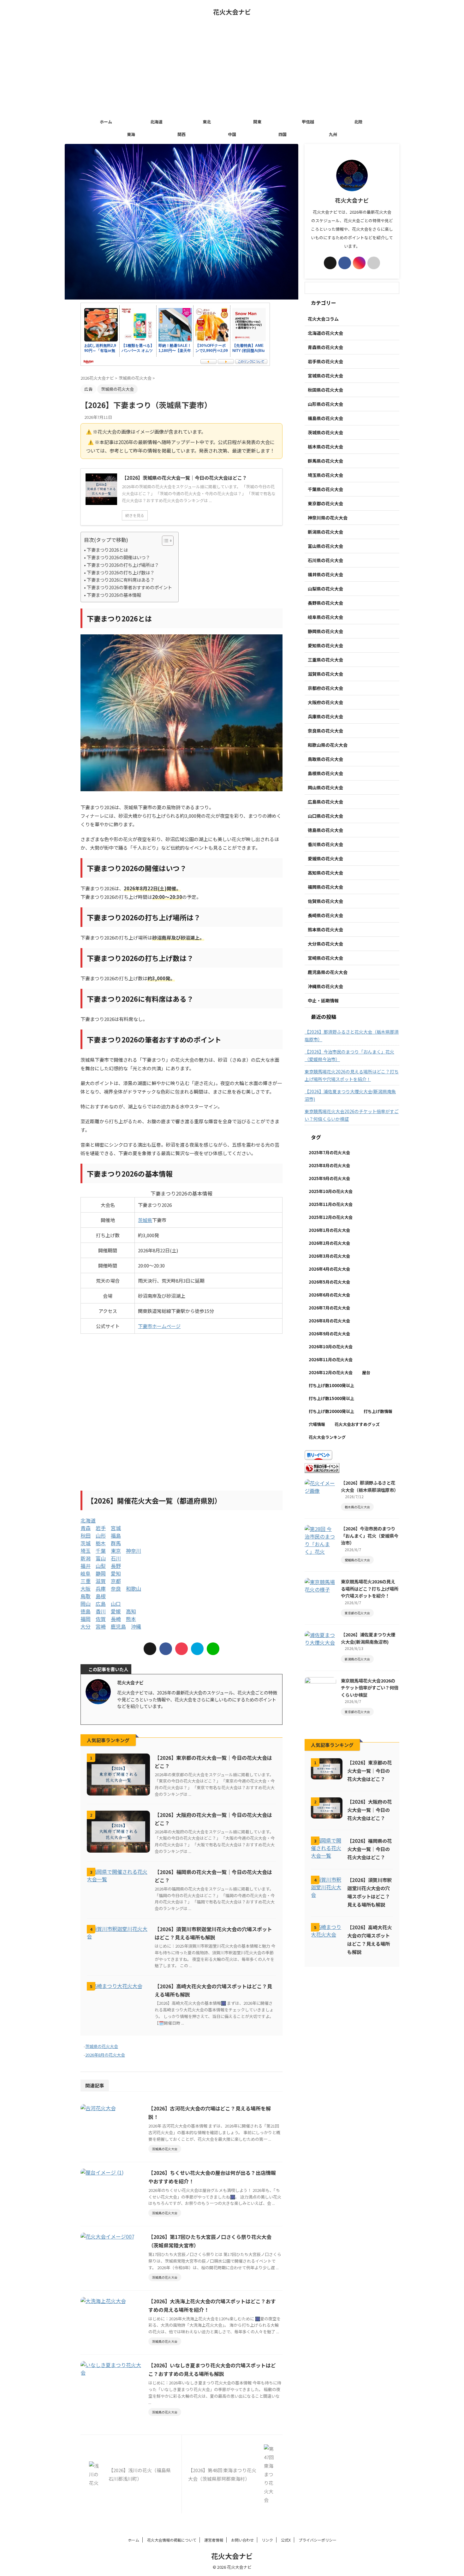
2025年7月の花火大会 (329, 1152)
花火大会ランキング (327, 1437)
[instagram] (131, 1716)
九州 (333, 134)
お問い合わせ (242, 2540)
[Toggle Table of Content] (165, 541)
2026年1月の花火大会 (329, 1230)
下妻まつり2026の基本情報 (114, 595)
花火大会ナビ (232, 12)
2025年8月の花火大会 (329, 1165)
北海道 (156, 122)
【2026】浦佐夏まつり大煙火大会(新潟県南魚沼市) (350, 1095)
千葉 (101, 1551)
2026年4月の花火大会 (329, 1269)
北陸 (358, 122)
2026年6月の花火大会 (329, 1295)
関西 (181, 134)
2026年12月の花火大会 (331, 1372)
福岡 (86, 1619)
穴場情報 (317, 1424)
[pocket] (181, 1649)
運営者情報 (214, 2540)
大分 (86, 1626)
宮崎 (101, 1626)
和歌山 (134, 1588)
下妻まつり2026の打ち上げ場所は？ (123, 565)
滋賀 (101, 1581)
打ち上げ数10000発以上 (331, 1385)
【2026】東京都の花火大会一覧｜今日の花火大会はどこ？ (369, 1771)
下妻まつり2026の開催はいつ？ (118, 557)
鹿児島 (118, 1626)
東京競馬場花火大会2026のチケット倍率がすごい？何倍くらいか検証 (352, 1115)
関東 (257, 122)
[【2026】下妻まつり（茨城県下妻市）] (197, 1649)
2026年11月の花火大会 (331, 1359)
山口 (116, 1604)
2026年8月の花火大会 (105, 2055)
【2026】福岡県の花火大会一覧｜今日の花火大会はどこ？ (369, 1849)
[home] (137, 1716)
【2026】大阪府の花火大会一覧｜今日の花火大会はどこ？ (369, 1810)
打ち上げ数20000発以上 (331, 1411)
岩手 (101, 1528)
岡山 (86, 1604)
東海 (131, 134)
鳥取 (86, 1596)
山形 (101, 1535)
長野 (116, 1566)
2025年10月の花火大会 (331, 1191)
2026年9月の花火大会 (329, 1334)
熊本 (131, 1619)
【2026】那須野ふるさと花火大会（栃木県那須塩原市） (352, 1036)
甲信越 (308, 122)
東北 (207, 122)
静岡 (101, 1573)
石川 (116, 1558)
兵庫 (101, 1588)
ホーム (106, 122)
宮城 (116, 1528)
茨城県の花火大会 (102, 2046)
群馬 (116, 1543)
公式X (286, 2540)
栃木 (101, 1543)
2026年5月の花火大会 (329, 1282)
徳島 (86, 1611)
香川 (101, 1611)
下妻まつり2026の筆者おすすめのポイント (129, 587)
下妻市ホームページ (159, 1326)
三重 (86, 1581)
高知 (131, 1611)
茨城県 (145, 1220)
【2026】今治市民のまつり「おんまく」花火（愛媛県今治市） (349, 1055)
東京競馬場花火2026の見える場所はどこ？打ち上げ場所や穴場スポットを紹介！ (352, 1075)
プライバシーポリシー (318, 2540)
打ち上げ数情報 (378, 1411)
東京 (116, 1551)
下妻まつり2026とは (107, 550)
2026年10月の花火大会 (331, 1347)
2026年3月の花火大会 (329, 1256)
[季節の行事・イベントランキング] (322, 1469)
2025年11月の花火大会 (331, 1204)
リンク (267, 2540)
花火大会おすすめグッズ (357, 1424)
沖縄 (136, 1626)
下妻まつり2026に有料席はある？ (121, 580)
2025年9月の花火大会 (329, 1178)
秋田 (86, 1535)
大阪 (86, 1588)
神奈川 (134, 1551)
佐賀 (101, 1619)
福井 (86, 1566)
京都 (116, 1581)
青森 (86, 1528)
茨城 (86, 1543)
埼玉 (86, 1551)
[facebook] (166, 1649)
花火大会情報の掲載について (172, 2540)
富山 (101, 1558)
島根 (101, 1596)
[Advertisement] (232, 68)
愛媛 (116, 1611)
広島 (101, 1604)
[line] (213, 1649)
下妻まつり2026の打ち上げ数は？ (121, 572)
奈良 (116, 1588)
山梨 (101, 1566)
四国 (283, 134)
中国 (232, 134)
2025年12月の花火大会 (331, 1217)
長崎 (116, 1619)
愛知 (116, 1573)
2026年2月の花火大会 (329, 1243)
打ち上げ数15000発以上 (331, 1398)
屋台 (366, 1372)
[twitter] (150, 1649)
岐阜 (86, 1573)
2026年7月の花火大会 (329, 1308)
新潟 (86, 1558)
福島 (116, 1535)
